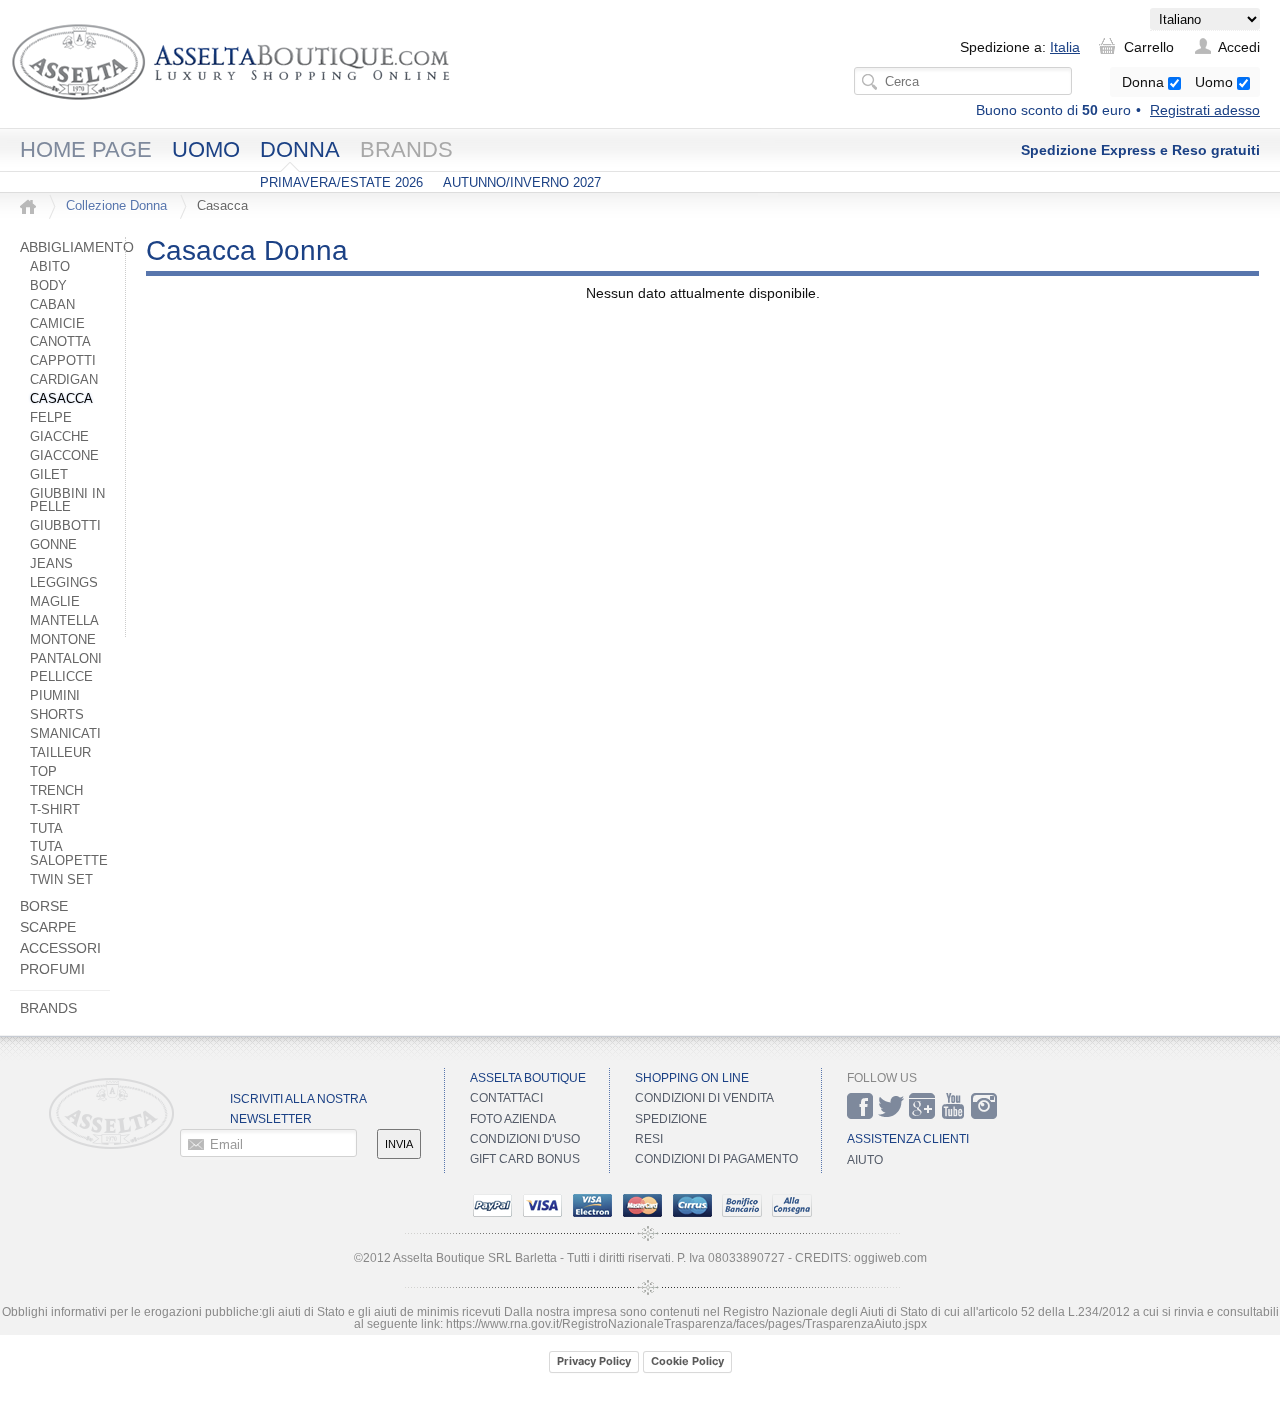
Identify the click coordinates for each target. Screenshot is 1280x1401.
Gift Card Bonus (525, 1159)
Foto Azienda (513, 1119)
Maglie (55, 602)
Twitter (891, 1106)
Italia (1065, 47)
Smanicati (65, 734)
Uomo (1216, 82)
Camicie (57, 324)
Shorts (57, 715)
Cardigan (64, 380)
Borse (44, 906)
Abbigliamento (77, 247)
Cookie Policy (687, 1361)
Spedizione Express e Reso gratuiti (1140, 150)
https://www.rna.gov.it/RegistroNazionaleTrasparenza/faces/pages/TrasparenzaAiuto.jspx (686, 1324)
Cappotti (63, 361)
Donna (1145, 82)
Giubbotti (65, 526)
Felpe (51, 418)
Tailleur (60, 753)
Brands (406, 149)
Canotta (60, 342)
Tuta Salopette (69, 854)
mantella (64, 621)
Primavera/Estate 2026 (341, 182)
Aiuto (865, 1160)
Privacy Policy (594, 1361)
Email (226, 1144)
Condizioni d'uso (525, 1139)
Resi (649, 1139)
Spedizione (671, 1119)
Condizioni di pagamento (716, 1159)
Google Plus (922, 1106)
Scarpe (48, 927)
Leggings (64, 583)
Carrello (1149, 47)
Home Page (86, 149)
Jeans (51, 564)
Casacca (61, 399)
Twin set (61, 880)
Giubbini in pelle (67, 501)
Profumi (52, 969)
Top (43, 772)
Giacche (59, 437)
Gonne (53, 545)
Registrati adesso (1205, 110)
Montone (63, 640)
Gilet (49, 475)
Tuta (46, 829)
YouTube (953, 1106)
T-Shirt (55, 810)
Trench (56, 791)
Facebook (860, 1106)
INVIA (399, 1144)
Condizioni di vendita (704, 1098)
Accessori (60, 948)
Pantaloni (66, 659)
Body (48, 286)
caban (52, 305)
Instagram (984, 1106)
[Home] (28, 207)
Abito (50, 267)
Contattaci (506, 1098)
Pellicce (61, 677)
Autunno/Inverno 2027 (522, 182)
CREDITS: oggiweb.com (861, 1258)
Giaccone (64, 456)
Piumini (55, 696)
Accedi (1239, 47)
